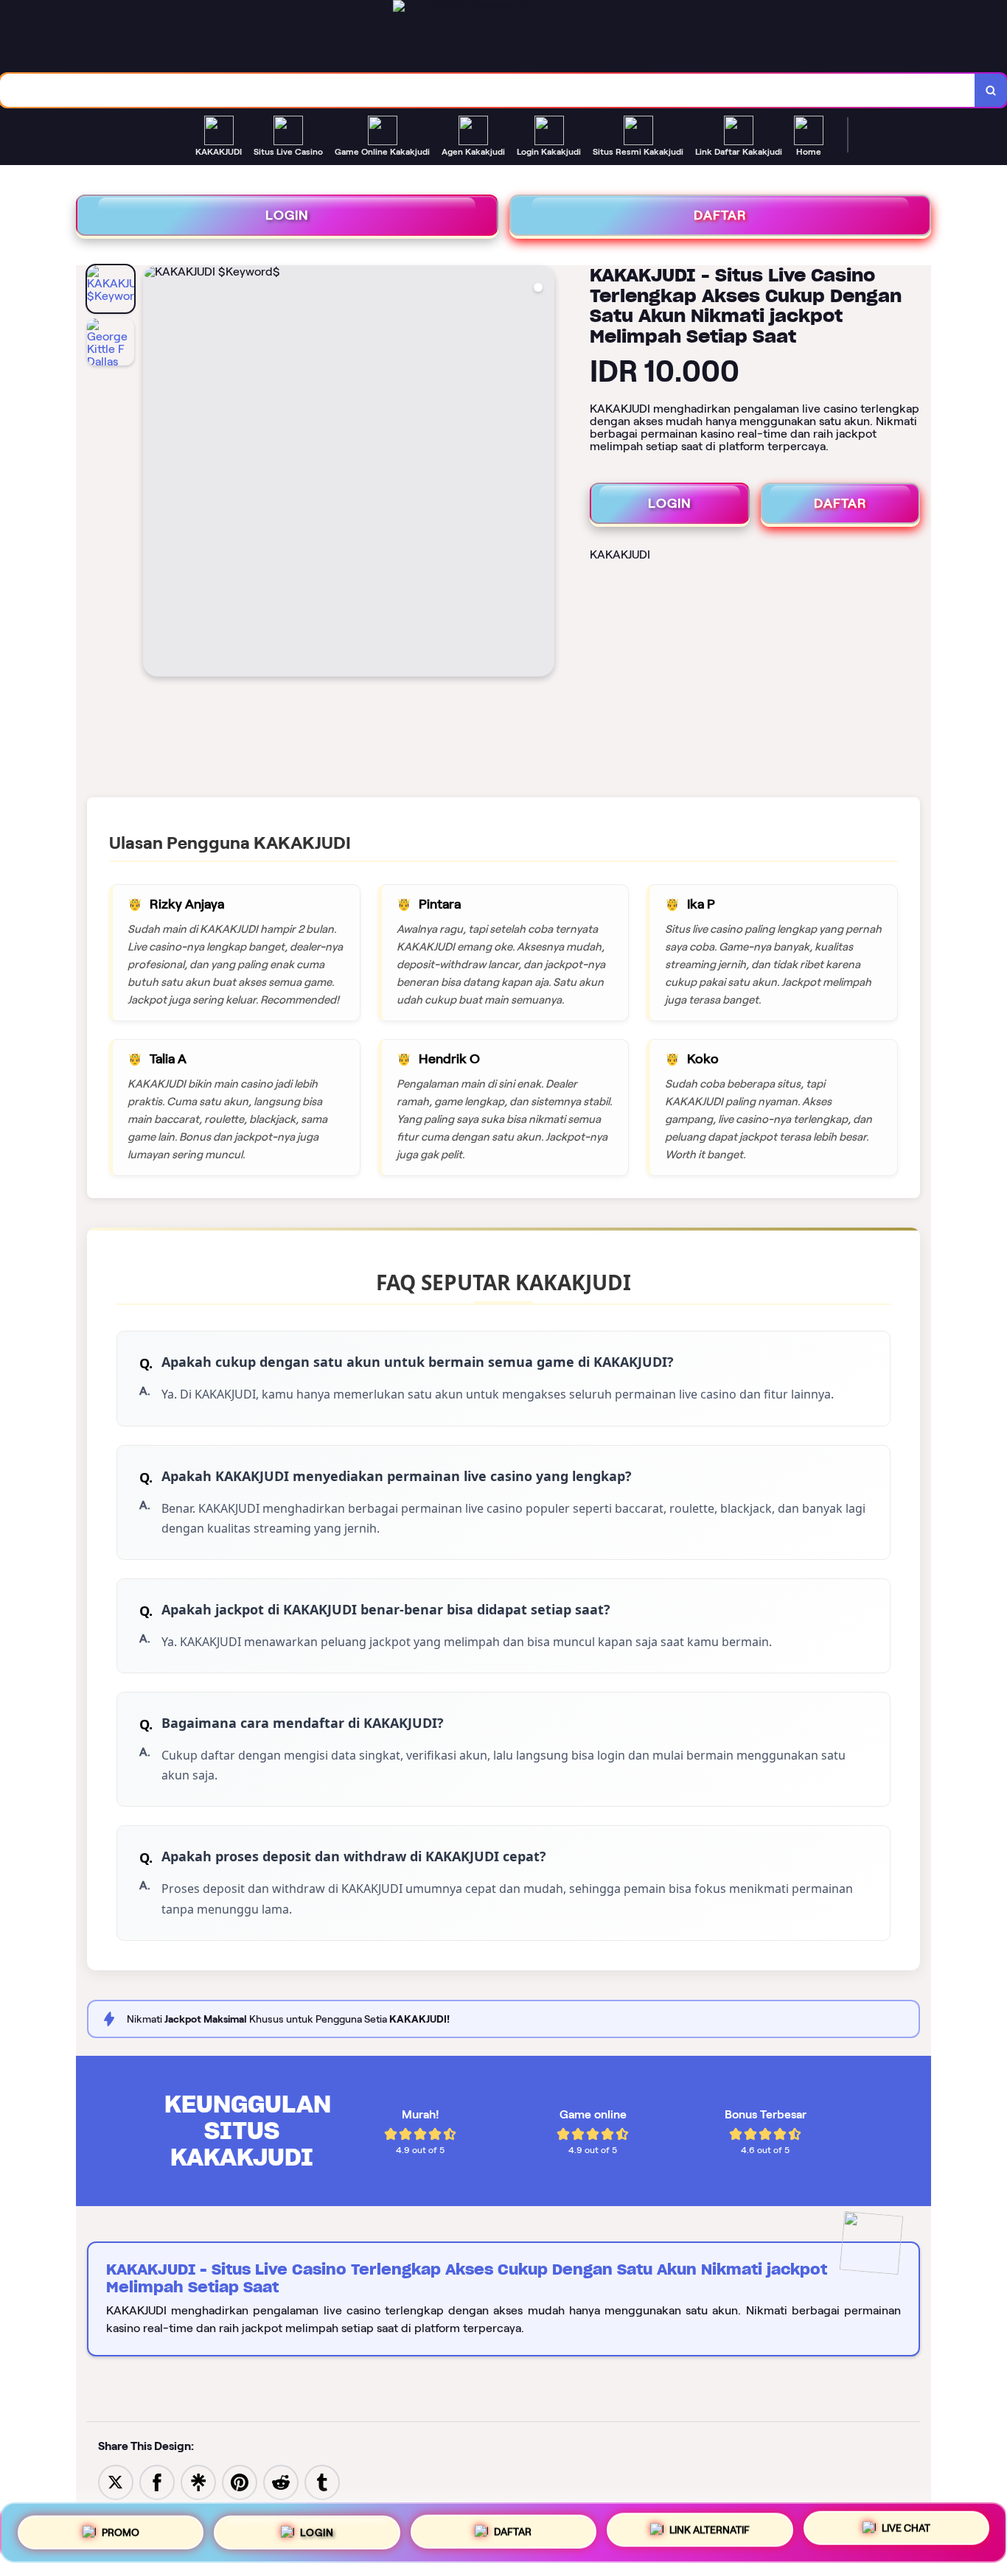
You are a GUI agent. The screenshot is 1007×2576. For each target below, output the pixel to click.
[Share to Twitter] (116, 2481)
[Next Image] (543, 473)
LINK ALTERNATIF (710, 2530)
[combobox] (488, 90)
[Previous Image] (155, 473)
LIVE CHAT (906, 2532)
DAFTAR (720, 215)
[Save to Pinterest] (240, 2481)
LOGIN (287, 215)
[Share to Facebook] (157, 2481)
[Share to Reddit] (281, 2481)
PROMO (121, 2527)
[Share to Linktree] (198, 2481)
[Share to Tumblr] (322, 2481)
